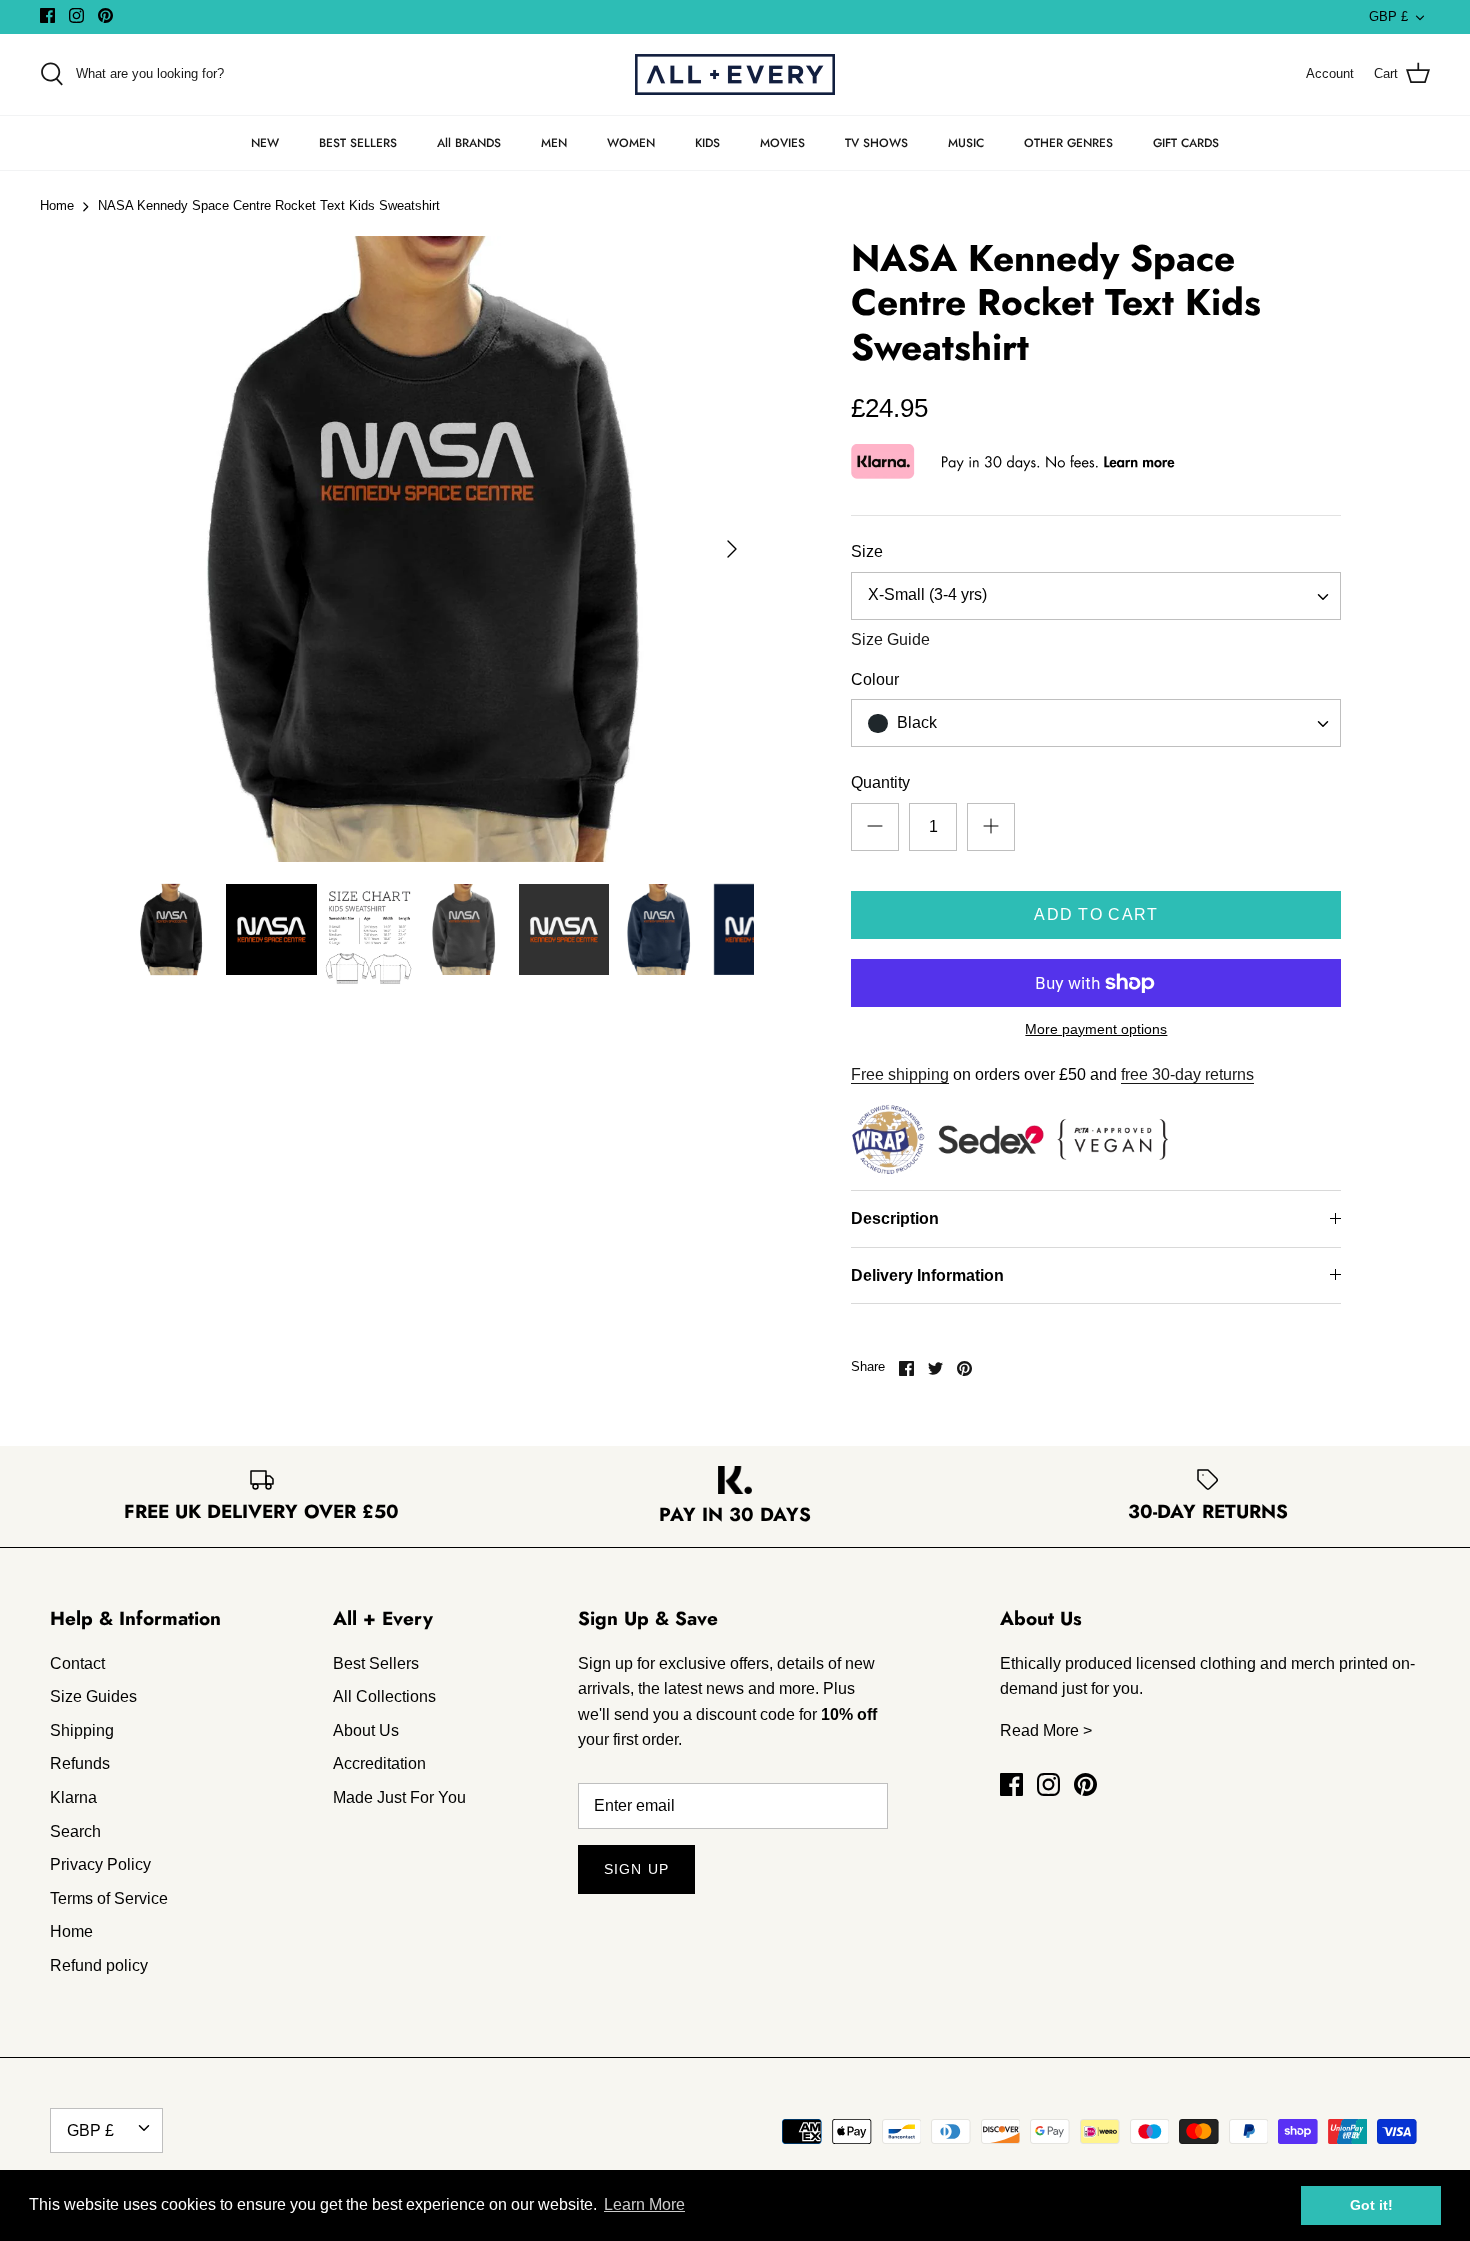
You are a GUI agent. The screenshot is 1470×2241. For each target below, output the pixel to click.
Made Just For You (399, 1797)
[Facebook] (47, 15)
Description (895, 1218)
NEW (265, 143)
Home (57, 206)
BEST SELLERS (358, 143)
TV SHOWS (876, 143)
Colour (875, 679)
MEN (554, 143)
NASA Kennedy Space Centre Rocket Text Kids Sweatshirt (269, 206)
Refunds (80, 1763)
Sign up (636, 1869)
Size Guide (890, 639)
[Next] (732, 549)
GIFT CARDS (1186, 143)
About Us (366, 1730)
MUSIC (966, 143)
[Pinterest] (105, 15)
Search (75, 1831)
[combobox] (1096, 596)
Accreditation (379, 1763)
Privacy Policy (100, 1864)
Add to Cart (1096, 914)
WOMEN (631, 143)
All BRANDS (469, 143)
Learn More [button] (644, 2204)
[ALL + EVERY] (735, 74)
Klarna (73, 1797)
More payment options (1096, 1029)
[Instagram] (76, 15)
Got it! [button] (1371, 2205)
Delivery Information (927, 1275)
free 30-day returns (1187, 1074)
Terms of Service (109, 1898)
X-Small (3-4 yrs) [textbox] (927, 594)
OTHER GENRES (1068, 143)
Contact (77, 1663)
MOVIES (782, 143)
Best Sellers (376, 1663)
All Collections (384, 1696)
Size (867, 551)
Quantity (880, 782)
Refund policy (99, 1965)
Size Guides (93, 1696)
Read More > (1046, 1730)
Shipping (82, 1730)
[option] (442, 549)
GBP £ (1388, 16)
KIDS (707, 143)
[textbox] (914, 723)
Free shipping (900, 1074)
